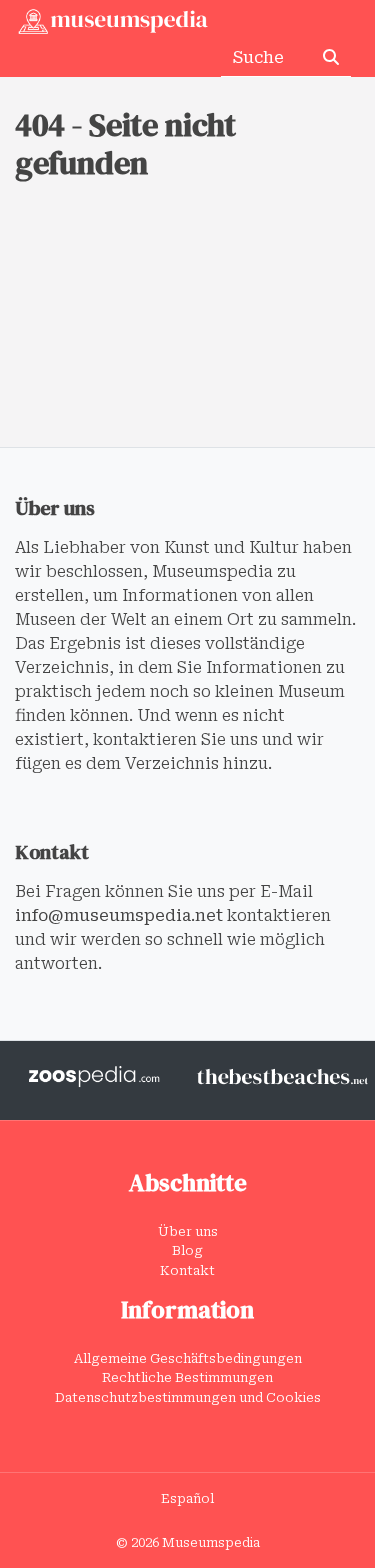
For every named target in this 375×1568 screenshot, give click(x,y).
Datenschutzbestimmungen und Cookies (188, 1397)
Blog (187, 1250)
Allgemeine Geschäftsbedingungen (188, 1358)
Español (187, 1498)
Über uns (188, 1231)
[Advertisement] (187, 343)
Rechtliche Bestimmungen (187, 1377)
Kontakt (187, 1270)
